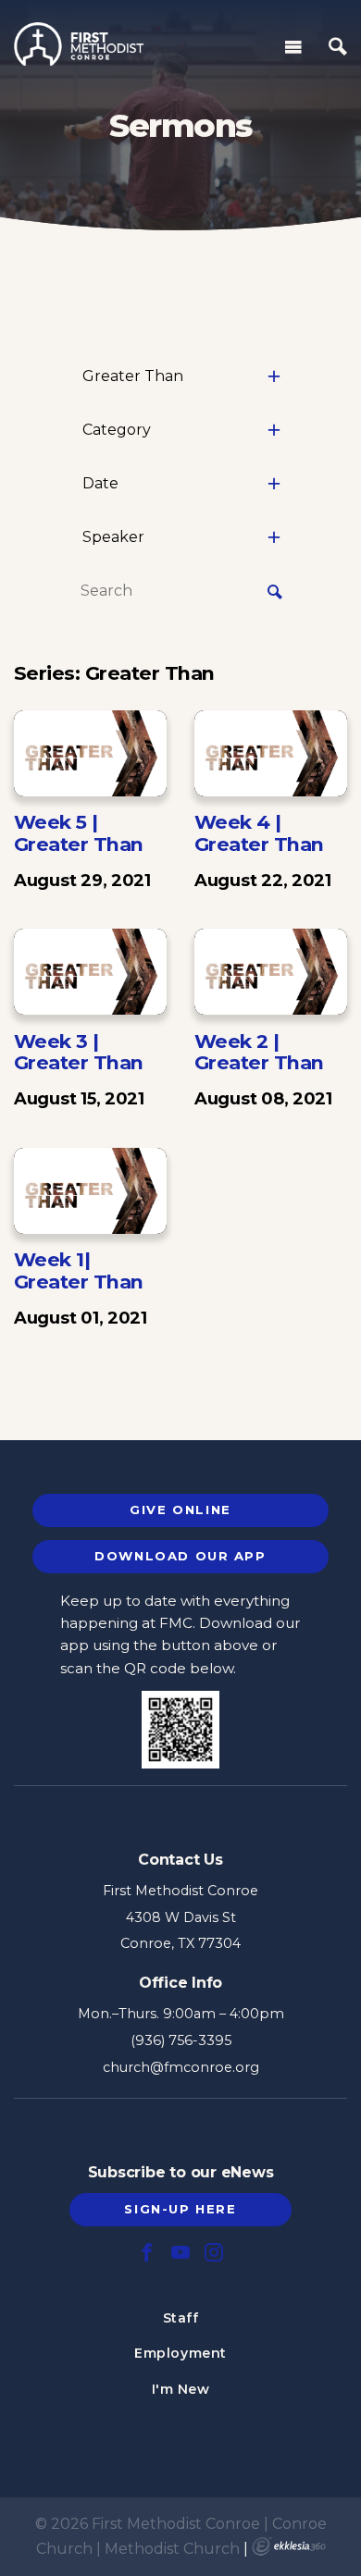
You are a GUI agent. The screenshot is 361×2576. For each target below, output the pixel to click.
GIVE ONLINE (180, 1510)
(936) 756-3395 (181, 2040)
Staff (181, 2318)
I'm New (181, 2389)
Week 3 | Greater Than (79, 1052)
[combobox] (180, 376)
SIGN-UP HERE (180, 2209)
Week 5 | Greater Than (79, 833)
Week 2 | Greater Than (259, 1052)
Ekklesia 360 (289, 2546)
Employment (180, 2353)
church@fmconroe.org (181, 2067)
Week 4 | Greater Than (259, 833)
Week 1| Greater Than (79, 1270)
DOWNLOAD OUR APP (180, 1556)
